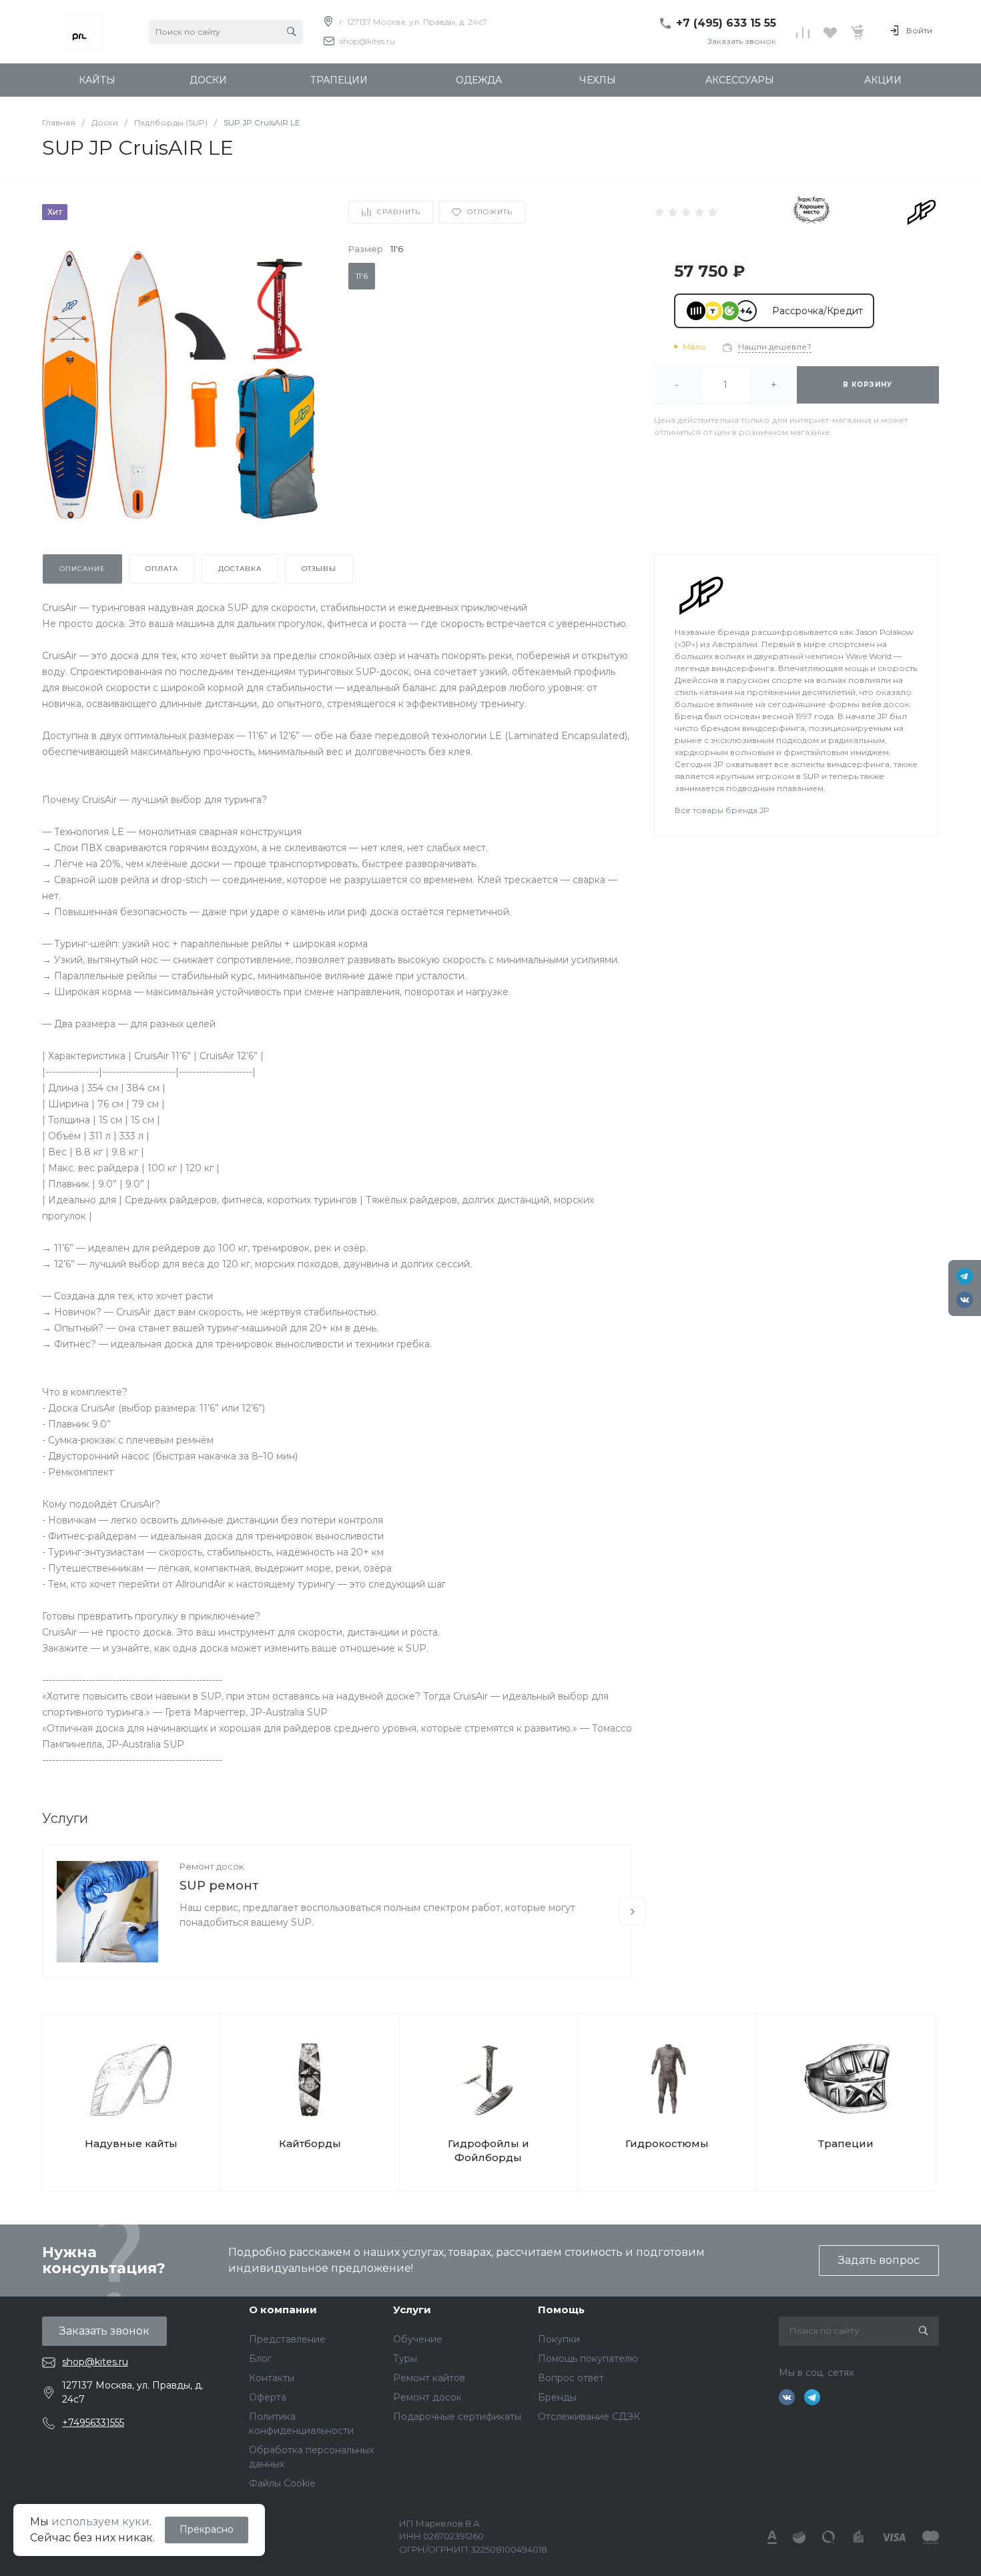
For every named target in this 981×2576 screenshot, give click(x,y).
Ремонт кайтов (429, 2378)
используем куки (100, 2522)
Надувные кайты (131, 2143)
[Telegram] (965, 1276)
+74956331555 (93, 2423)
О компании (283, 2310)
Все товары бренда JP (722, 810)
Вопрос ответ (571, 2378)
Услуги (412, 2310)
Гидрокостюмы (667, 2143)
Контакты (272, 2378)
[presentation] (633, 1912)
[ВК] (965, 1300)
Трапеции (846, 2143)
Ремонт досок (212, 1866)
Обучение (418, 2339)
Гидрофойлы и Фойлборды (488, 2150)
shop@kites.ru (367, 41)
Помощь (561, 2310)
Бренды (557, 2397)
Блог (260, 2359)
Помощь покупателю (588, 2359)
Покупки (559, 2339)
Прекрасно (207, 2529)
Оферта (268, 2397)
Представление (287, 2339)
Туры (405, 2359)
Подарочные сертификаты (457, 2417)
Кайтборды (310, 2143)
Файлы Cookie (282, 2483)
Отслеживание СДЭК (589, 2417)
